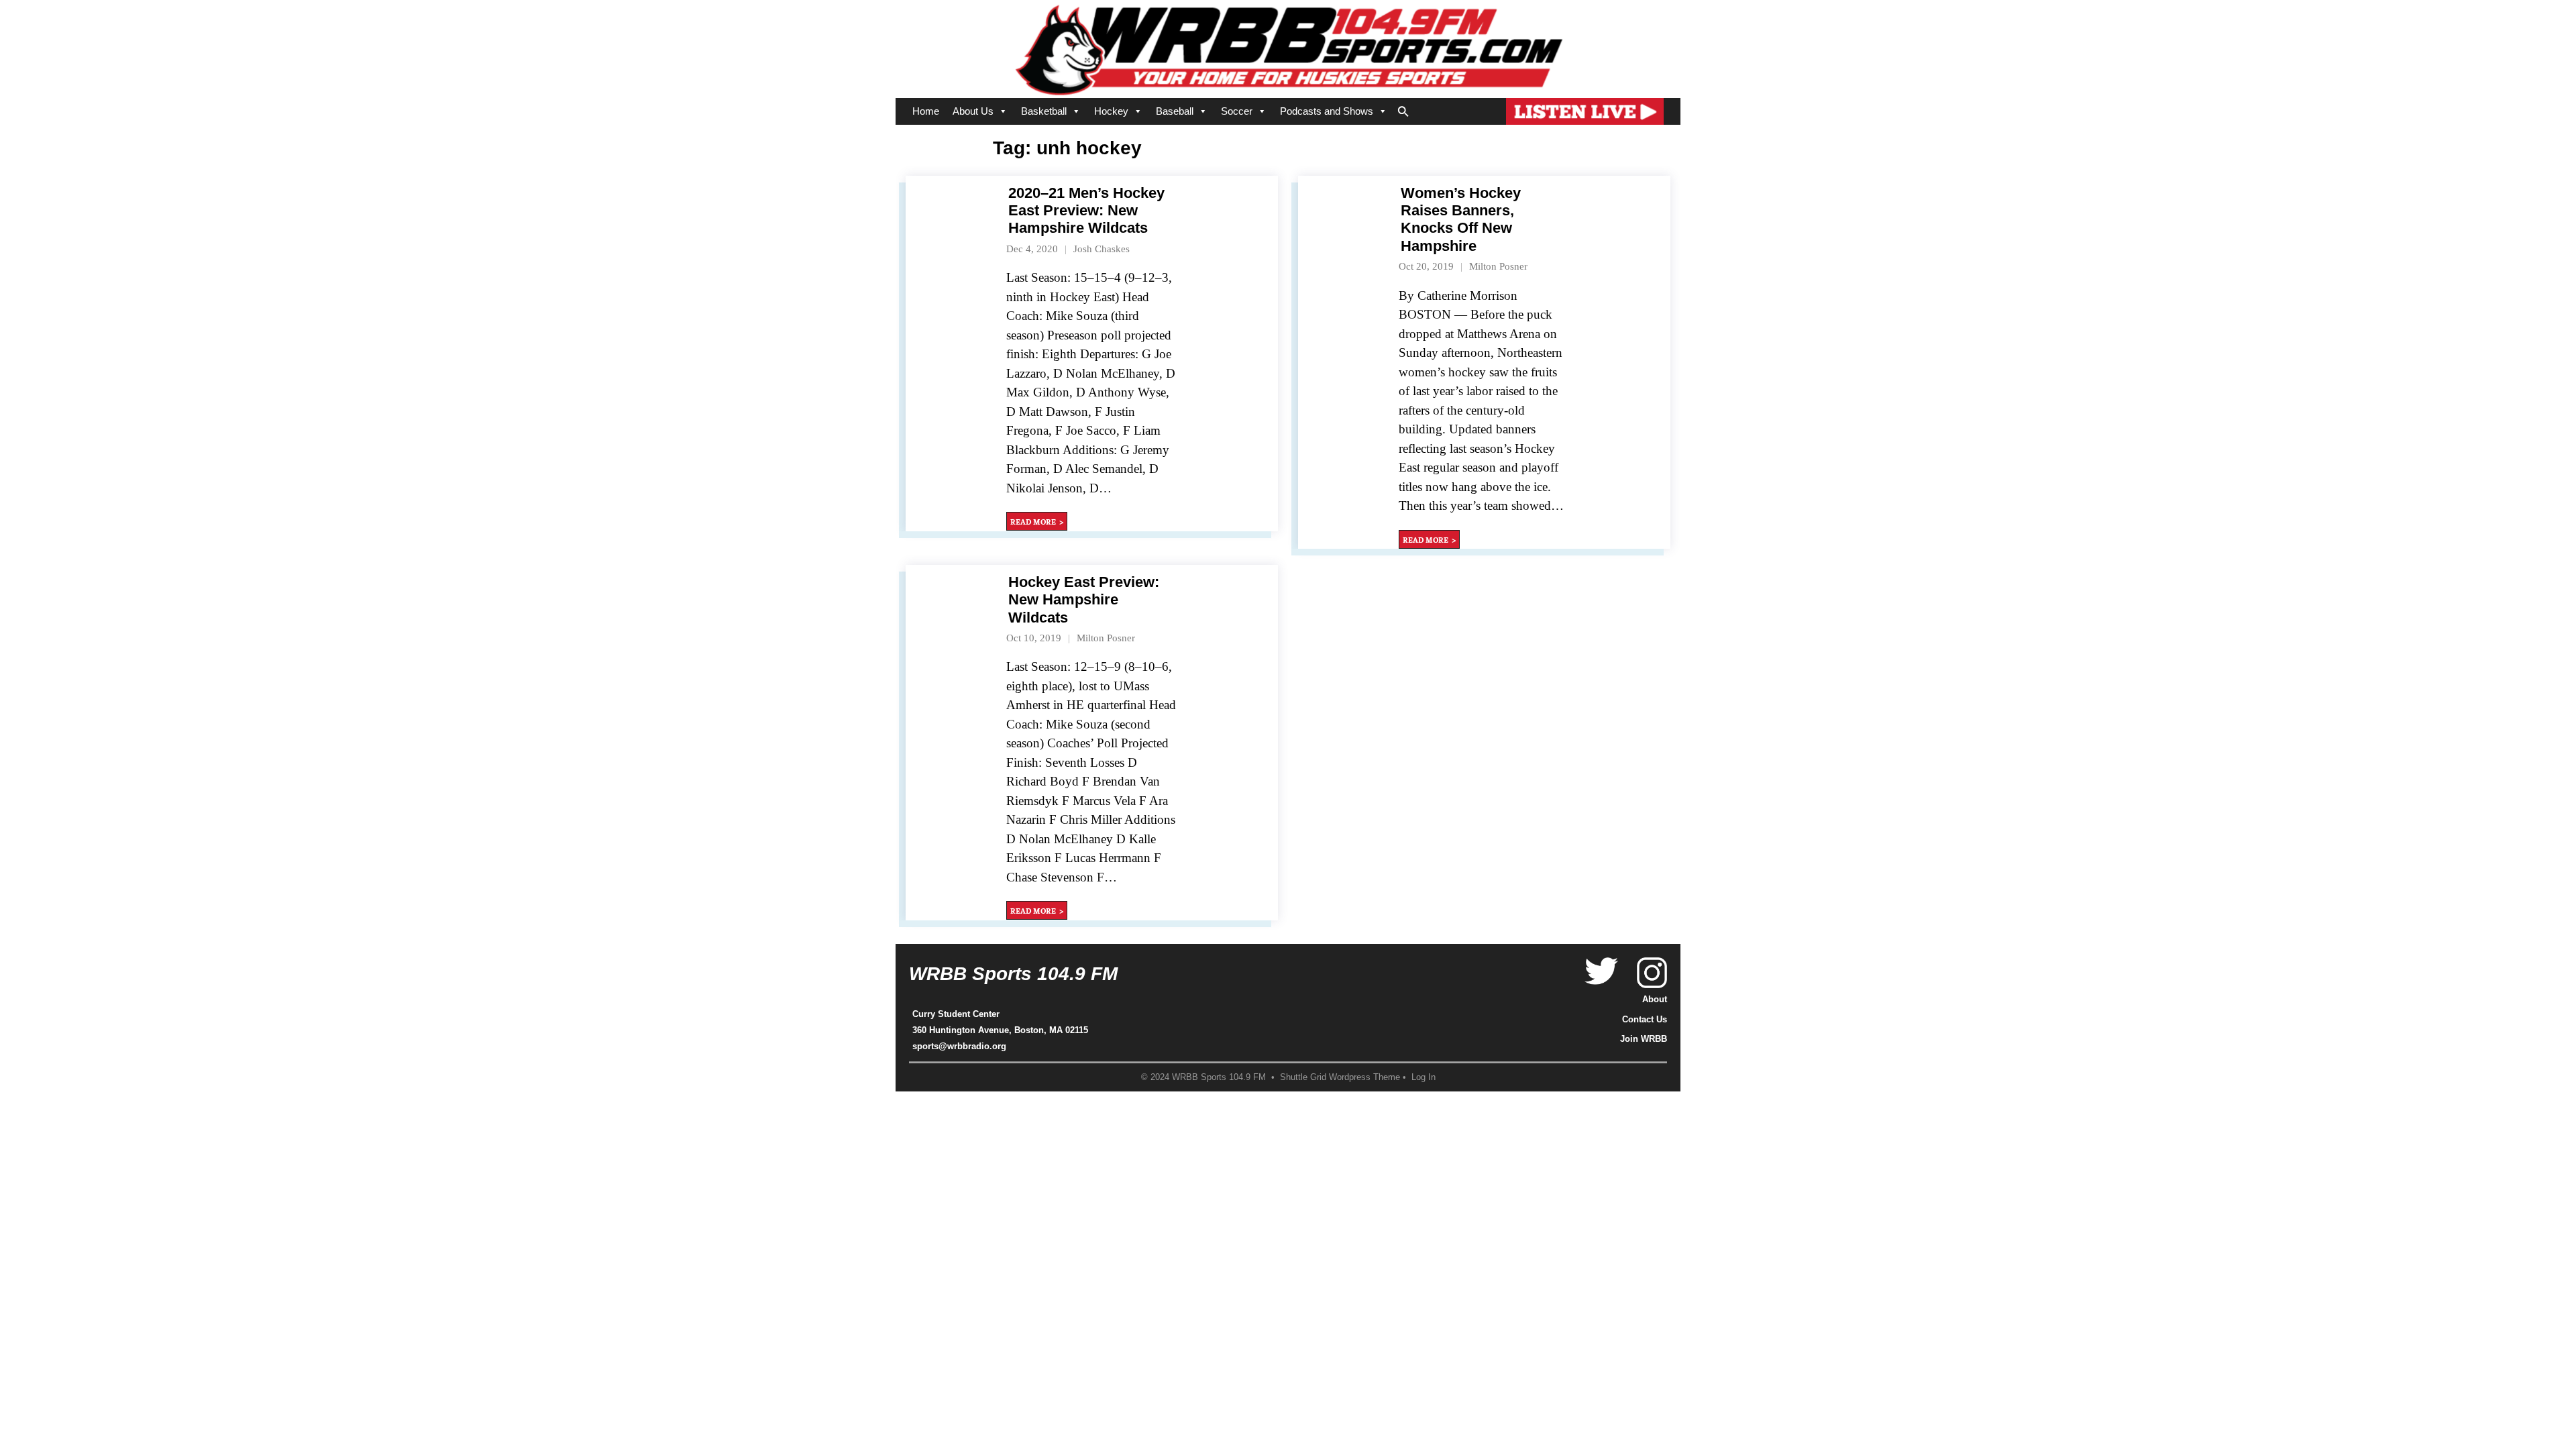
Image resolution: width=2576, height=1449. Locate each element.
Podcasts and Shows (1327, 111)
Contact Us (1645, 1019)
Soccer (1237, 111)
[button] (1403, 109)
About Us (973, 111)
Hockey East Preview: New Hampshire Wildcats (1084, 600)
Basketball (1044, 111)
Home (926, 111)
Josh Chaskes (1102, 249)
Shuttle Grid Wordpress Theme (1340, 1077)
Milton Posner (1498, 266)
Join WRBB (1644, 1039)
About (1655, 999)
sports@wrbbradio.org (959, 1046)
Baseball (1175, 111)
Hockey (1111, 111)
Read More (1033, 521)
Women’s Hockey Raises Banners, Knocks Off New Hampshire (1461, 219)
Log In (1424, 1077)
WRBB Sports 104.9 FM (1013, 974)
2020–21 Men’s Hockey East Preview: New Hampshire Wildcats (1086, 211)
